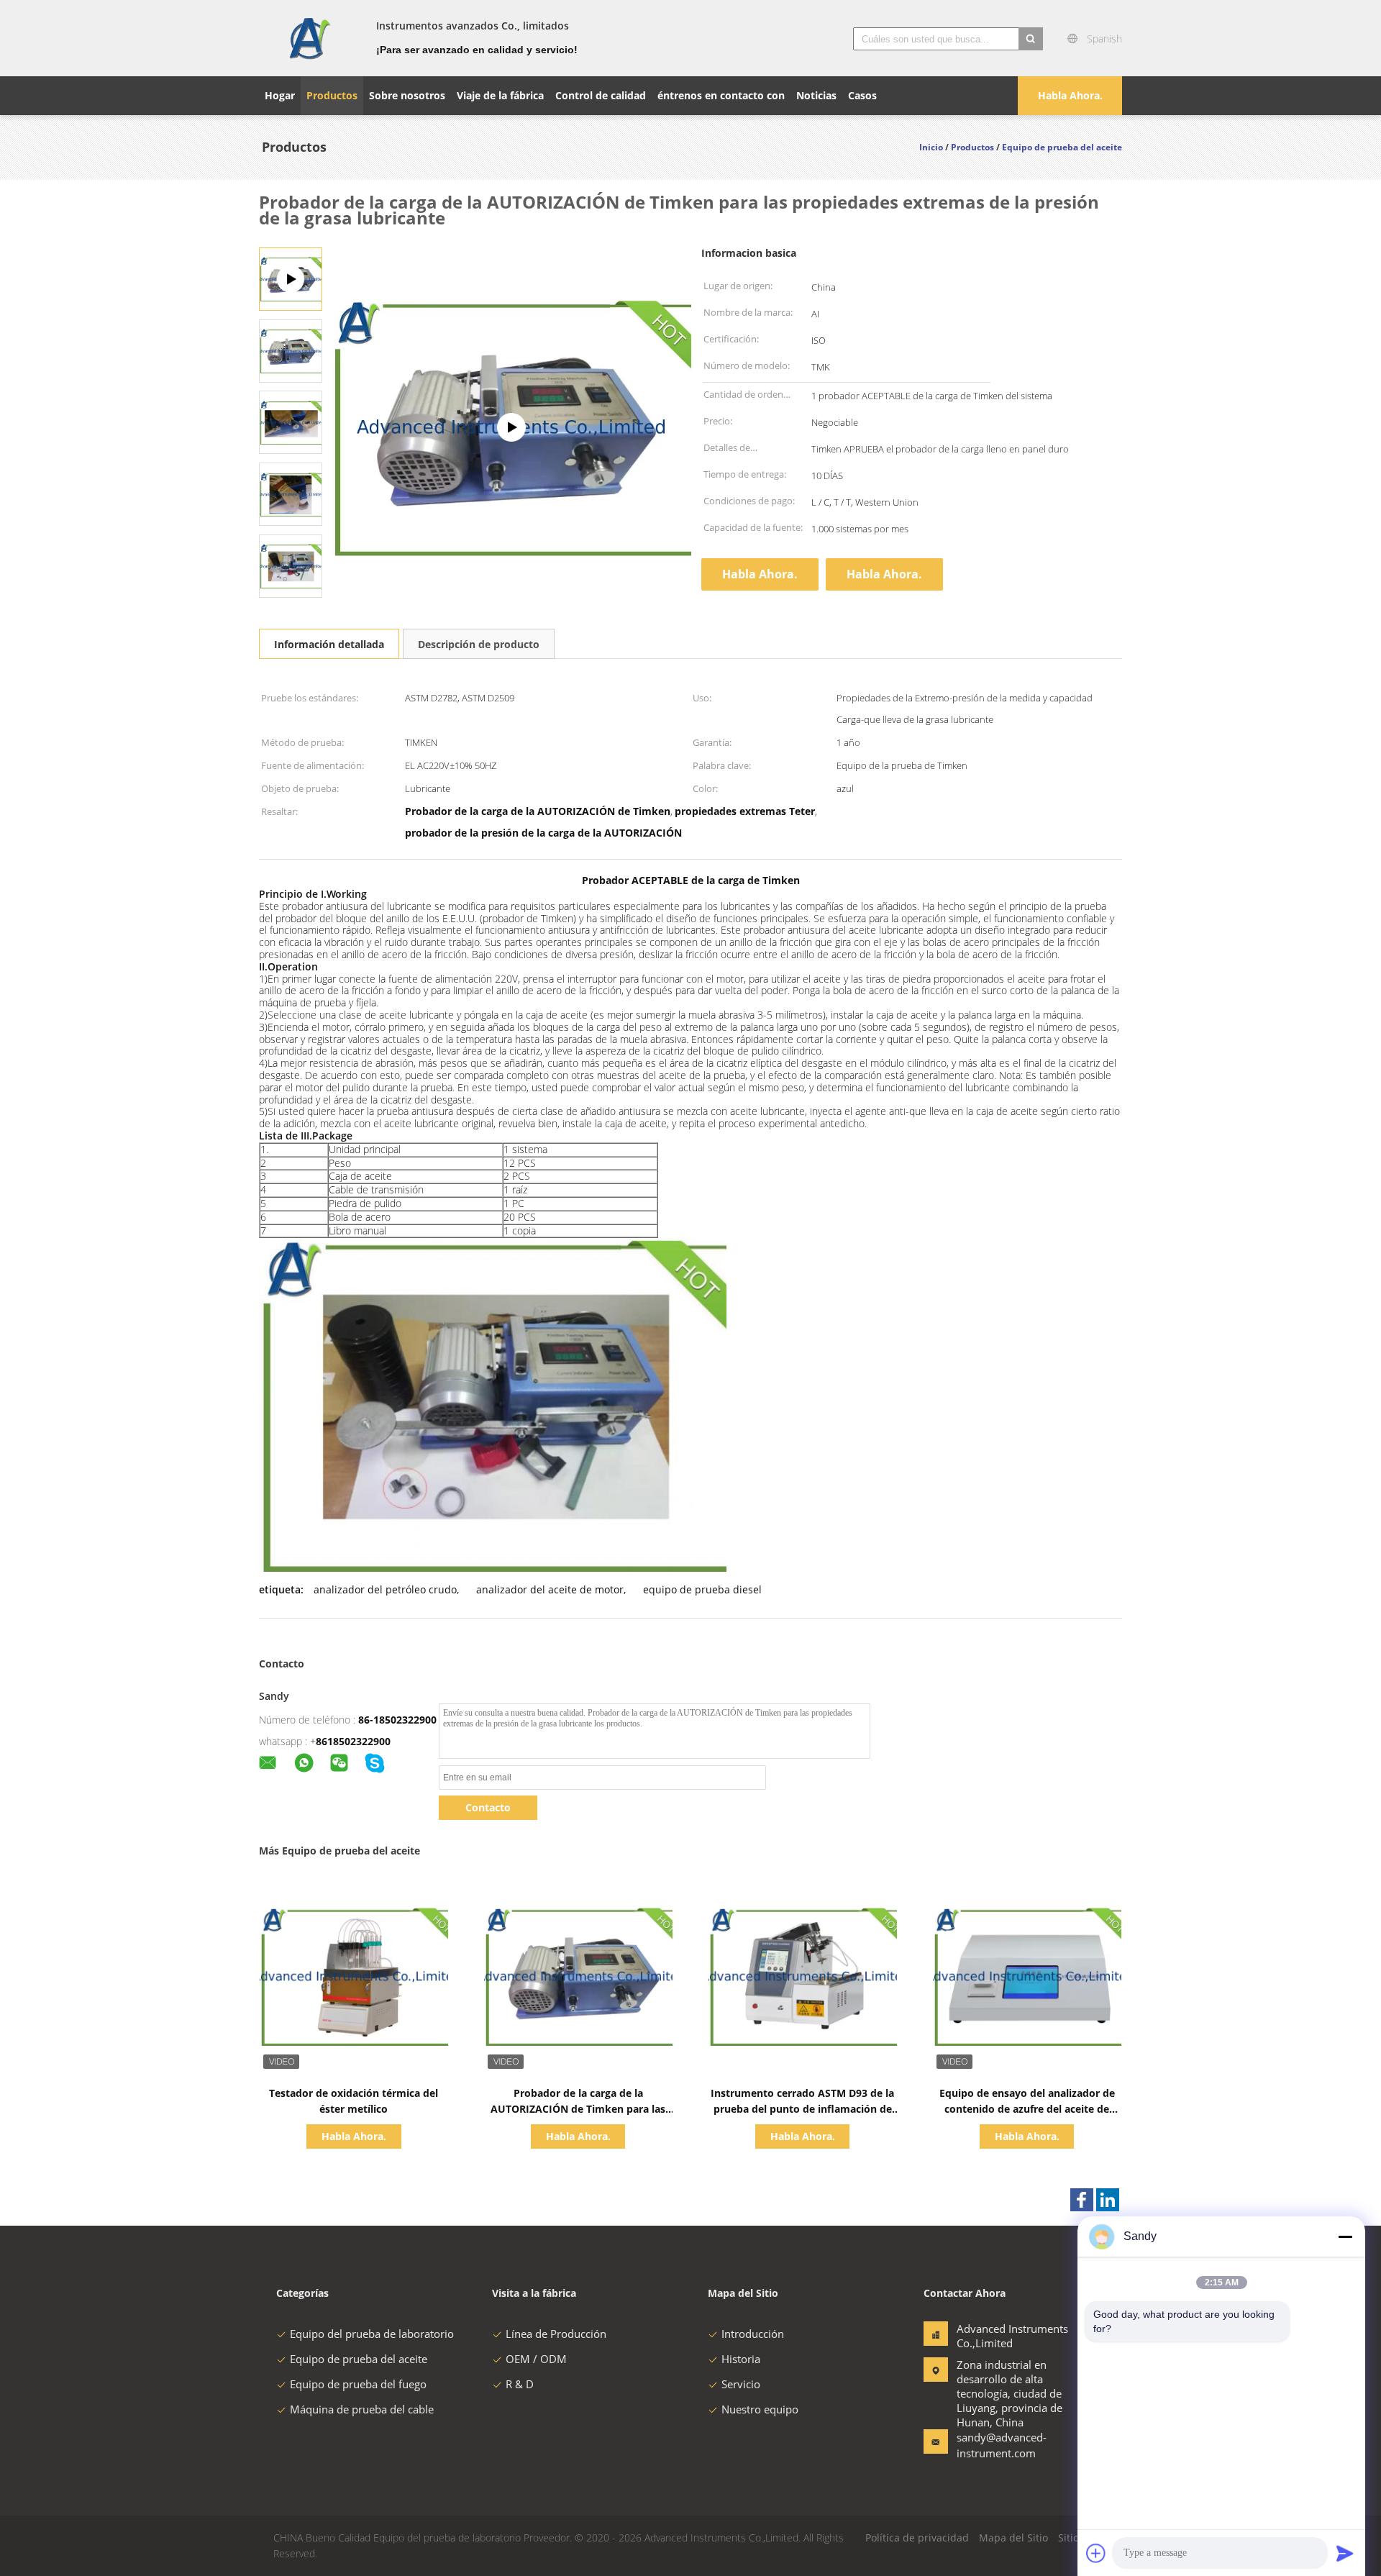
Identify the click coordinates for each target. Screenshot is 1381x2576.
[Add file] (1096, 2553)
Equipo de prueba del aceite (359, 2359)
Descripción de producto (479, 644)
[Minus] (1345, 2236)
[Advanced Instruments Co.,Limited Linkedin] (1108, 2200)
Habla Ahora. (1070, 95)
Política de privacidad (917, 2538)
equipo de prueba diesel (702, 1589)
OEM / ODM (536, 2359)
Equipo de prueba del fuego (358, 2384)
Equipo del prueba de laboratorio (372, 2334)
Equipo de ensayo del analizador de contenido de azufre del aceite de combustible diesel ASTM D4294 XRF (1027, 2109)
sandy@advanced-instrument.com (1002, 2445)
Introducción (753, 2334)
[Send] (1345, 2553)
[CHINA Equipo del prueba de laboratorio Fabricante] (309, 38)
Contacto (488, 1807)
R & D (520, 2384)
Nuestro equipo (760, 2409)
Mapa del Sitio (1013, 2538)
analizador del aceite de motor (550, 1589)
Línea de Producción (556, 2334)
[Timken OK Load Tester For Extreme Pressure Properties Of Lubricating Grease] (291, 350)
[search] (1031, 39)
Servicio (741, 2384)
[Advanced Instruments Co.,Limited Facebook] (1082, 2200)
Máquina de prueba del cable (362, 2409)
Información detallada (329, 644)
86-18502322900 (397, 1720)
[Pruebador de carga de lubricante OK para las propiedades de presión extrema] (511, 427)
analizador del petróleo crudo (385, 1589)
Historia (741, 2359)
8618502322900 (353, 1741)
